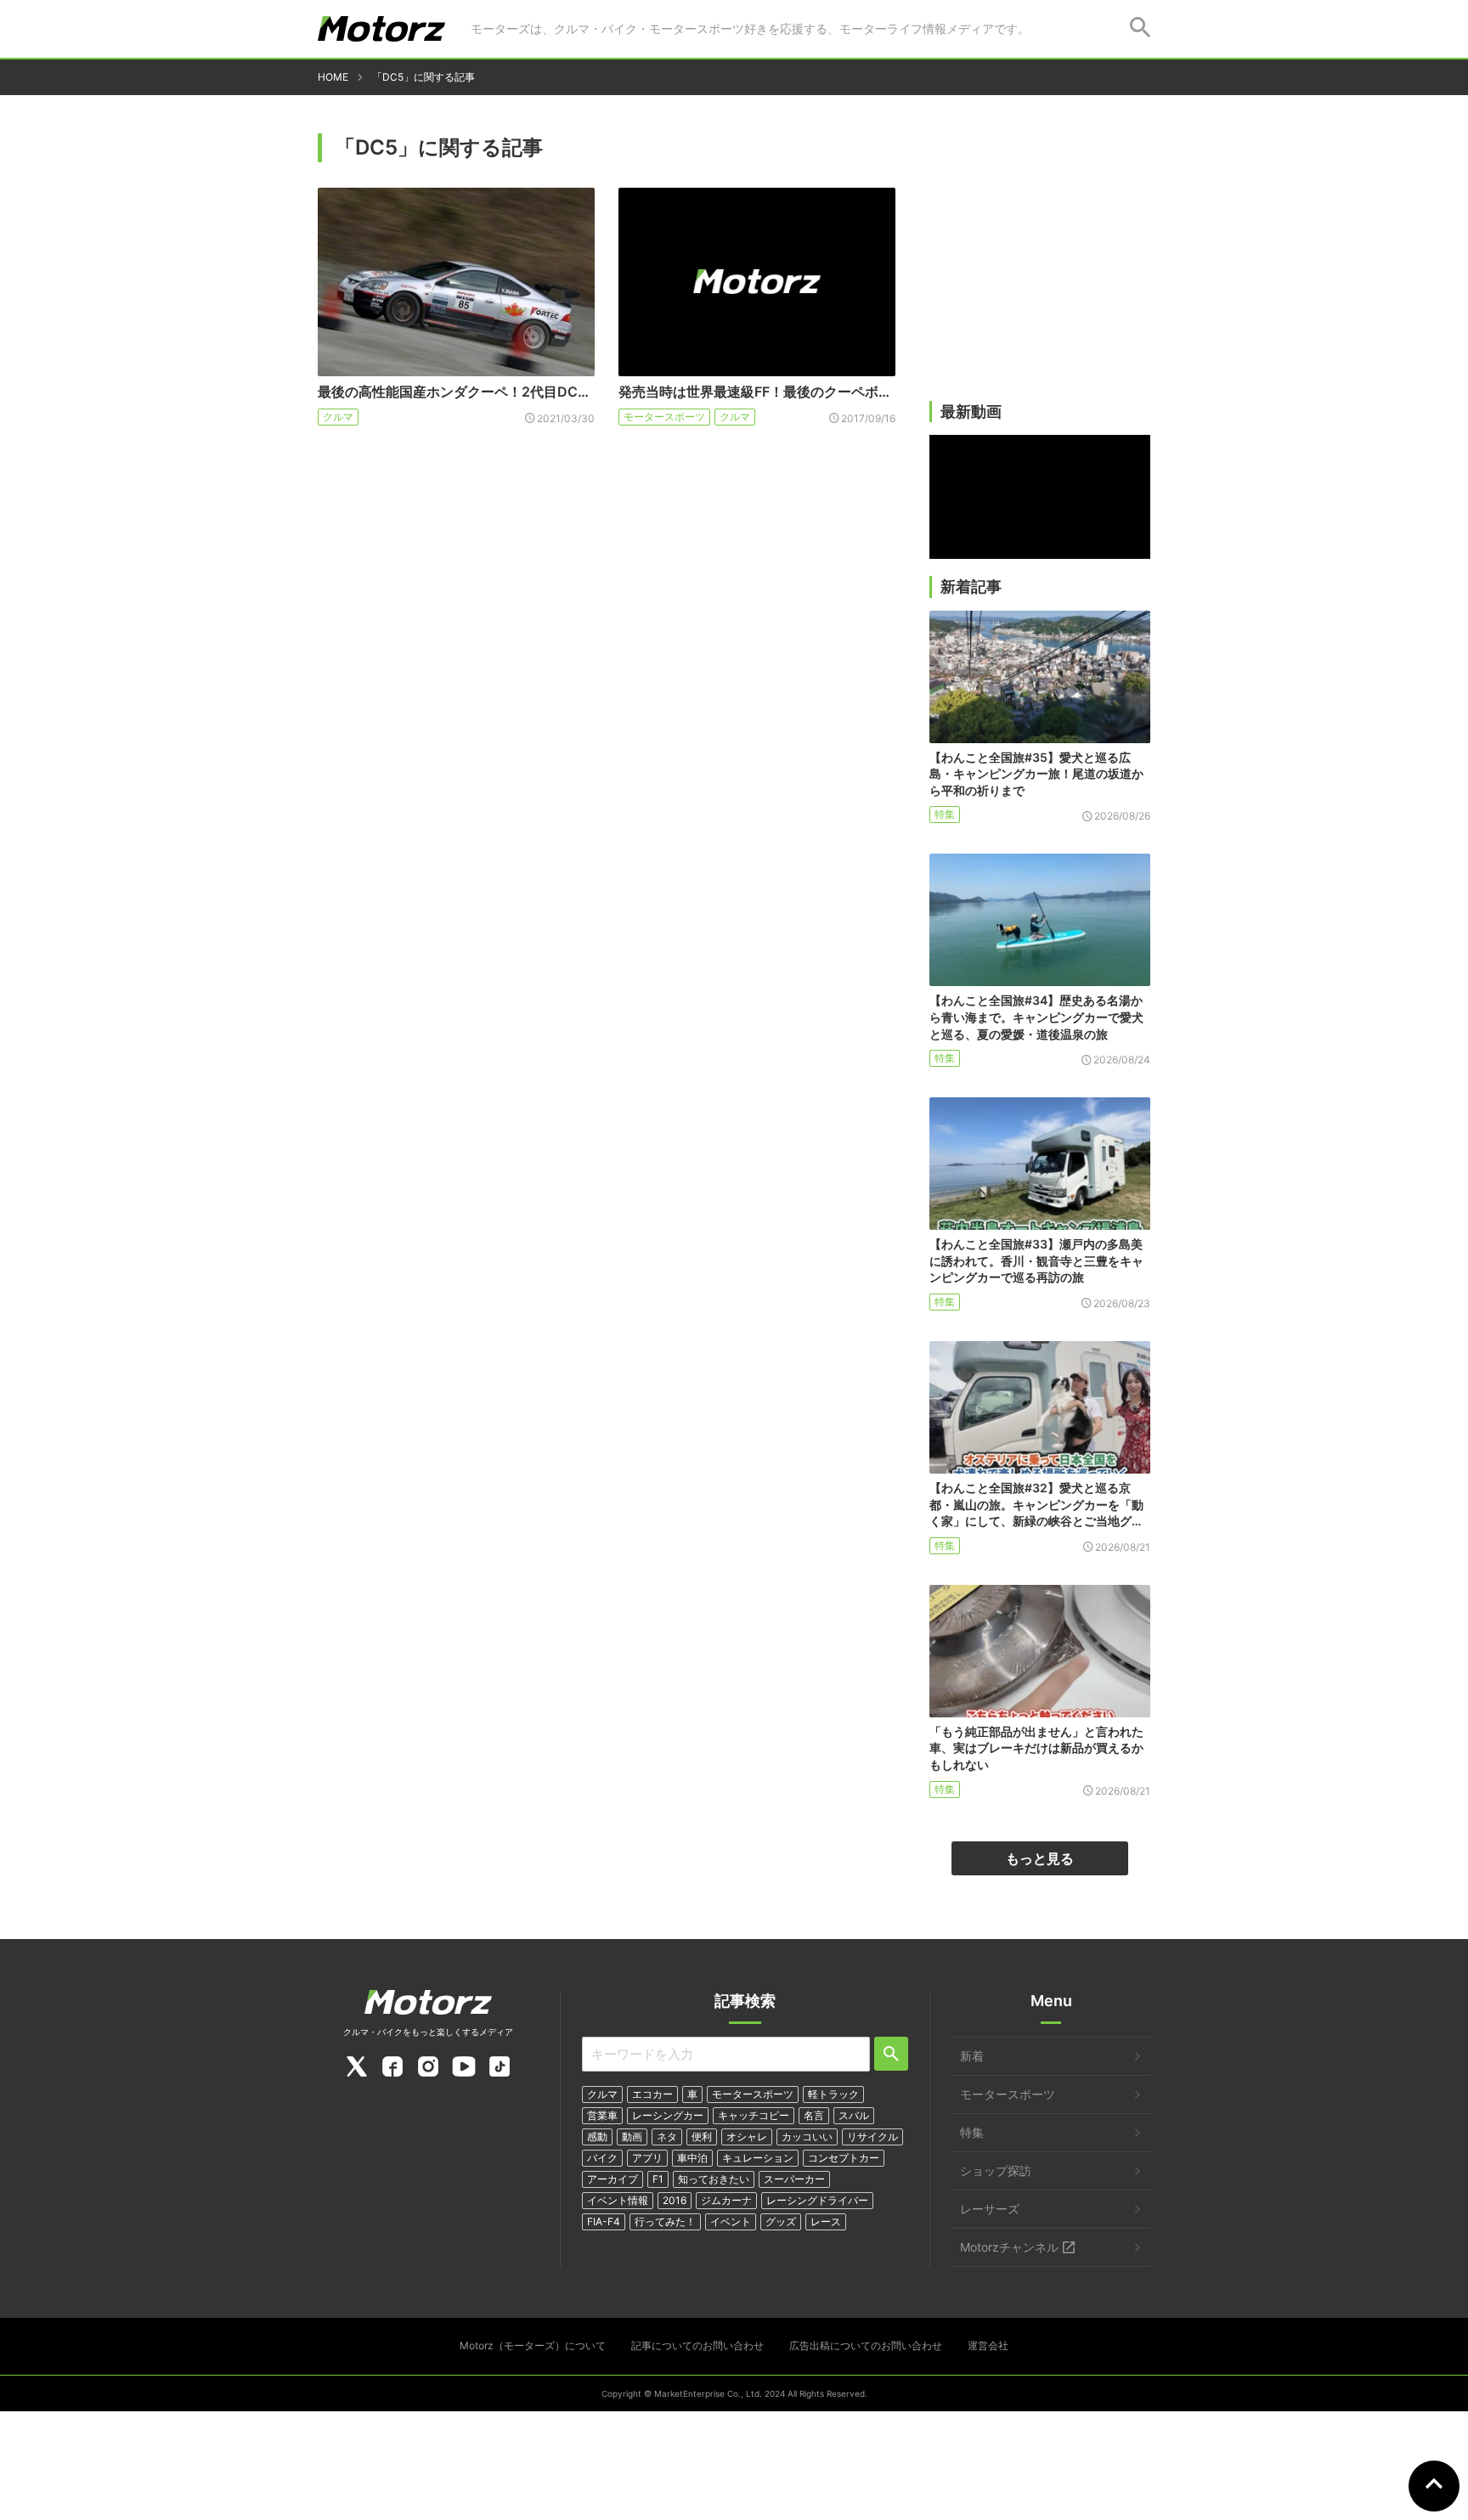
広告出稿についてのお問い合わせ (866, 2345)
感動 (597, 2137)
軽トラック (833, 2094)
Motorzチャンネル (1009, 2247)
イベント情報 (618, 2200)
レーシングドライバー (817, 2200)
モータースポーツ (664, 417)
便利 (702, 2137)
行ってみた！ (665, 2221)
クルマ (338, 417)
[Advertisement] (1040, 269)
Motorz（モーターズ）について (533, 2345)
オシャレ (747, 2137)
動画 (632, 2137)
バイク (602, 2158)
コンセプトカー (844, 2158)
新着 (972, 2056)
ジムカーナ (726, 2200)
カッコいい (807, 2137)
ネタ (667, 2137)
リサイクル (872, 2137)
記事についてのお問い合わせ (697, 2345)
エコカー (652, 2094)
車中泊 (692, 2158)
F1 (658, 2179)
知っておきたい (714, 2179)
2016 (675, 2200)
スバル (854, 2115)
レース (826, 2221)
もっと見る (1040, 1858)
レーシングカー (668, 2115)
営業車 (602, 2115)
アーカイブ (613, 2179)
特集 (945, 814)
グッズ (781, 2221)
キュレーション (758, 2158)
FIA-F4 (604, 2221)
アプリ (647, 2158)
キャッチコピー (754, 2115)
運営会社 (988, 2345)
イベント (731, 2221)
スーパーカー (794, 2179)
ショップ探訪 (996, 2170)
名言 (814, 2115)
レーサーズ (990, 2209)
